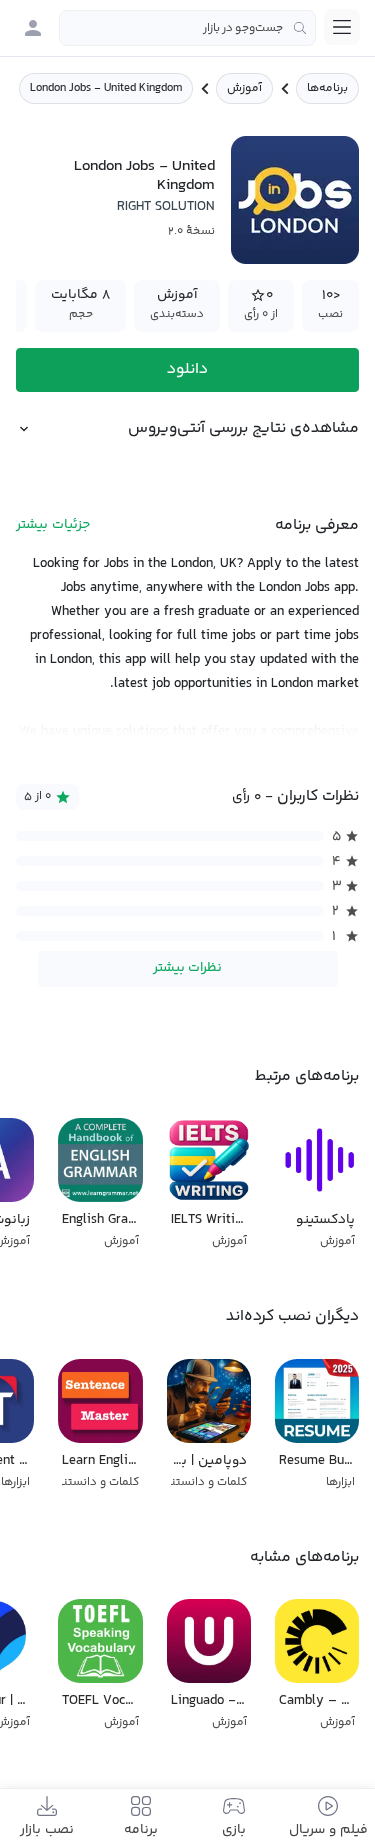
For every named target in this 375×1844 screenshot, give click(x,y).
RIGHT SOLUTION (166, 207)
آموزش (244, 88)
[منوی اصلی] (342, 27)
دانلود (187, 369)
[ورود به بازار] (33, 28)
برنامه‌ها (327, 88)
